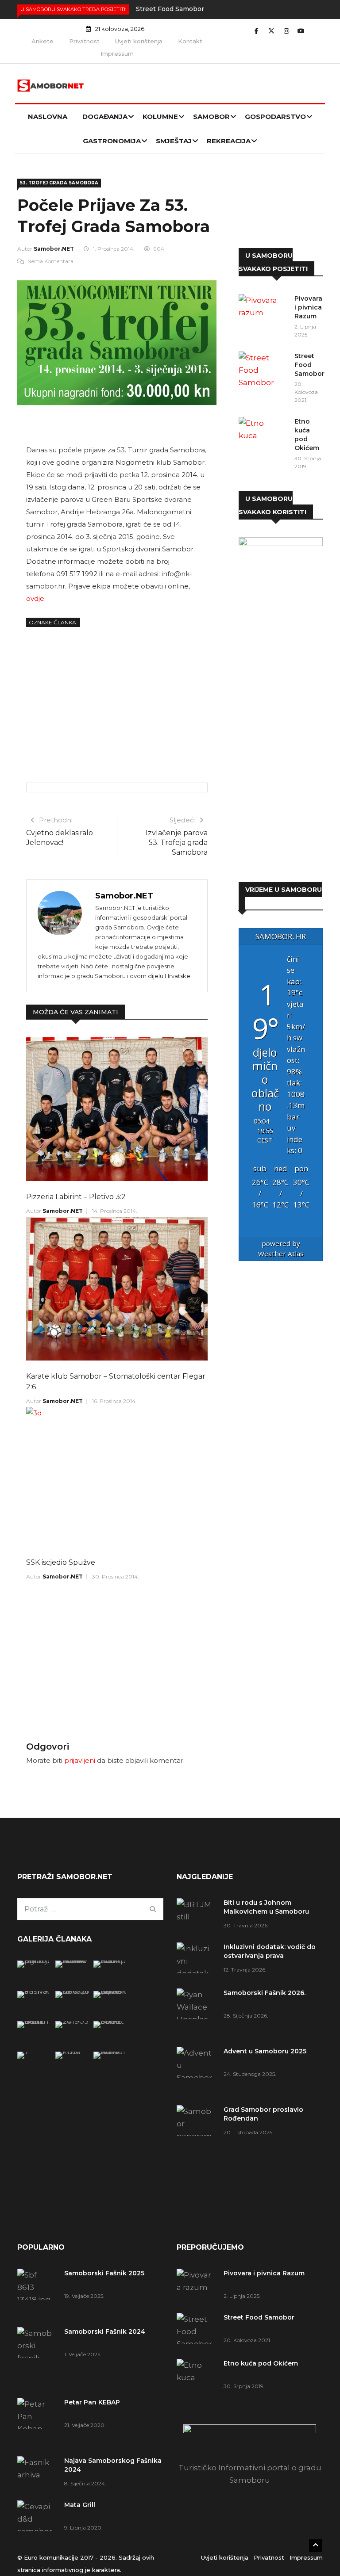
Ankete (42, 41)
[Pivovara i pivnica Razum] (263, 312)
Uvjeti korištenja (139, 41)
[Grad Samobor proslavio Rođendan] (197, 2142)
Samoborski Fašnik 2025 (104, 2273)
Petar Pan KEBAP (92, 2402)
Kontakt (190, 41)
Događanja (105, 117)
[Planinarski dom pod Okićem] (72, 2021)
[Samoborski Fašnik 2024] (72, 1961)
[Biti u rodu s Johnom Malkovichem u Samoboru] (197, 1914)
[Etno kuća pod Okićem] (263, 435)
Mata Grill (80, 2505)
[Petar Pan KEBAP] (110, 1961)
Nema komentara (50, 261)
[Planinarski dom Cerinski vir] (34, 2052)
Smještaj (174, 141)
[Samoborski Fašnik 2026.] (197, 2013)
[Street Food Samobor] (263, 370)
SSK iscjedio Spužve (61, 1562)
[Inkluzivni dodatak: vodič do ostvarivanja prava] (197, 1961)
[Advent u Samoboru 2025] (197, 2072)
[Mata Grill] (72, 1991)
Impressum (117, 54)
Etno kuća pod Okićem (261, 2363)
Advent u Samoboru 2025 (265, 2051)
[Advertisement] (117, 703)
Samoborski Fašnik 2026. (265, 1993)
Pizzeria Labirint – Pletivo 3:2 (76, 1197)
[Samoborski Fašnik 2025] (34, 1961)
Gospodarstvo (275, 117)
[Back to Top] (316, 2545)
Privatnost (84, 41)
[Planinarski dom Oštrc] (34, 2021)
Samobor (211, 117)
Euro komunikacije (51, 2557)
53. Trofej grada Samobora (59, 183)
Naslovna (48, 117)
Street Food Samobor (170, 9)
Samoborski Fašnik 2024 (105, 2331)
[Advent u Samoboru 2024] (110, 2052)
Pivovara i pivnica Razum (308, 307)
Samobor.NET (54, 249)
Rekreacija (229, 141)
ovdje (35, 598)
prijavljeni (80, 1760)
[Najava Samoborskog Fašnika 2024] (34, 1991)
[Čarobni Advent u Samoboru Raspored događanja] (110, 1991)
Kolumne (160, 117)
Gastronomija (112, 141)
